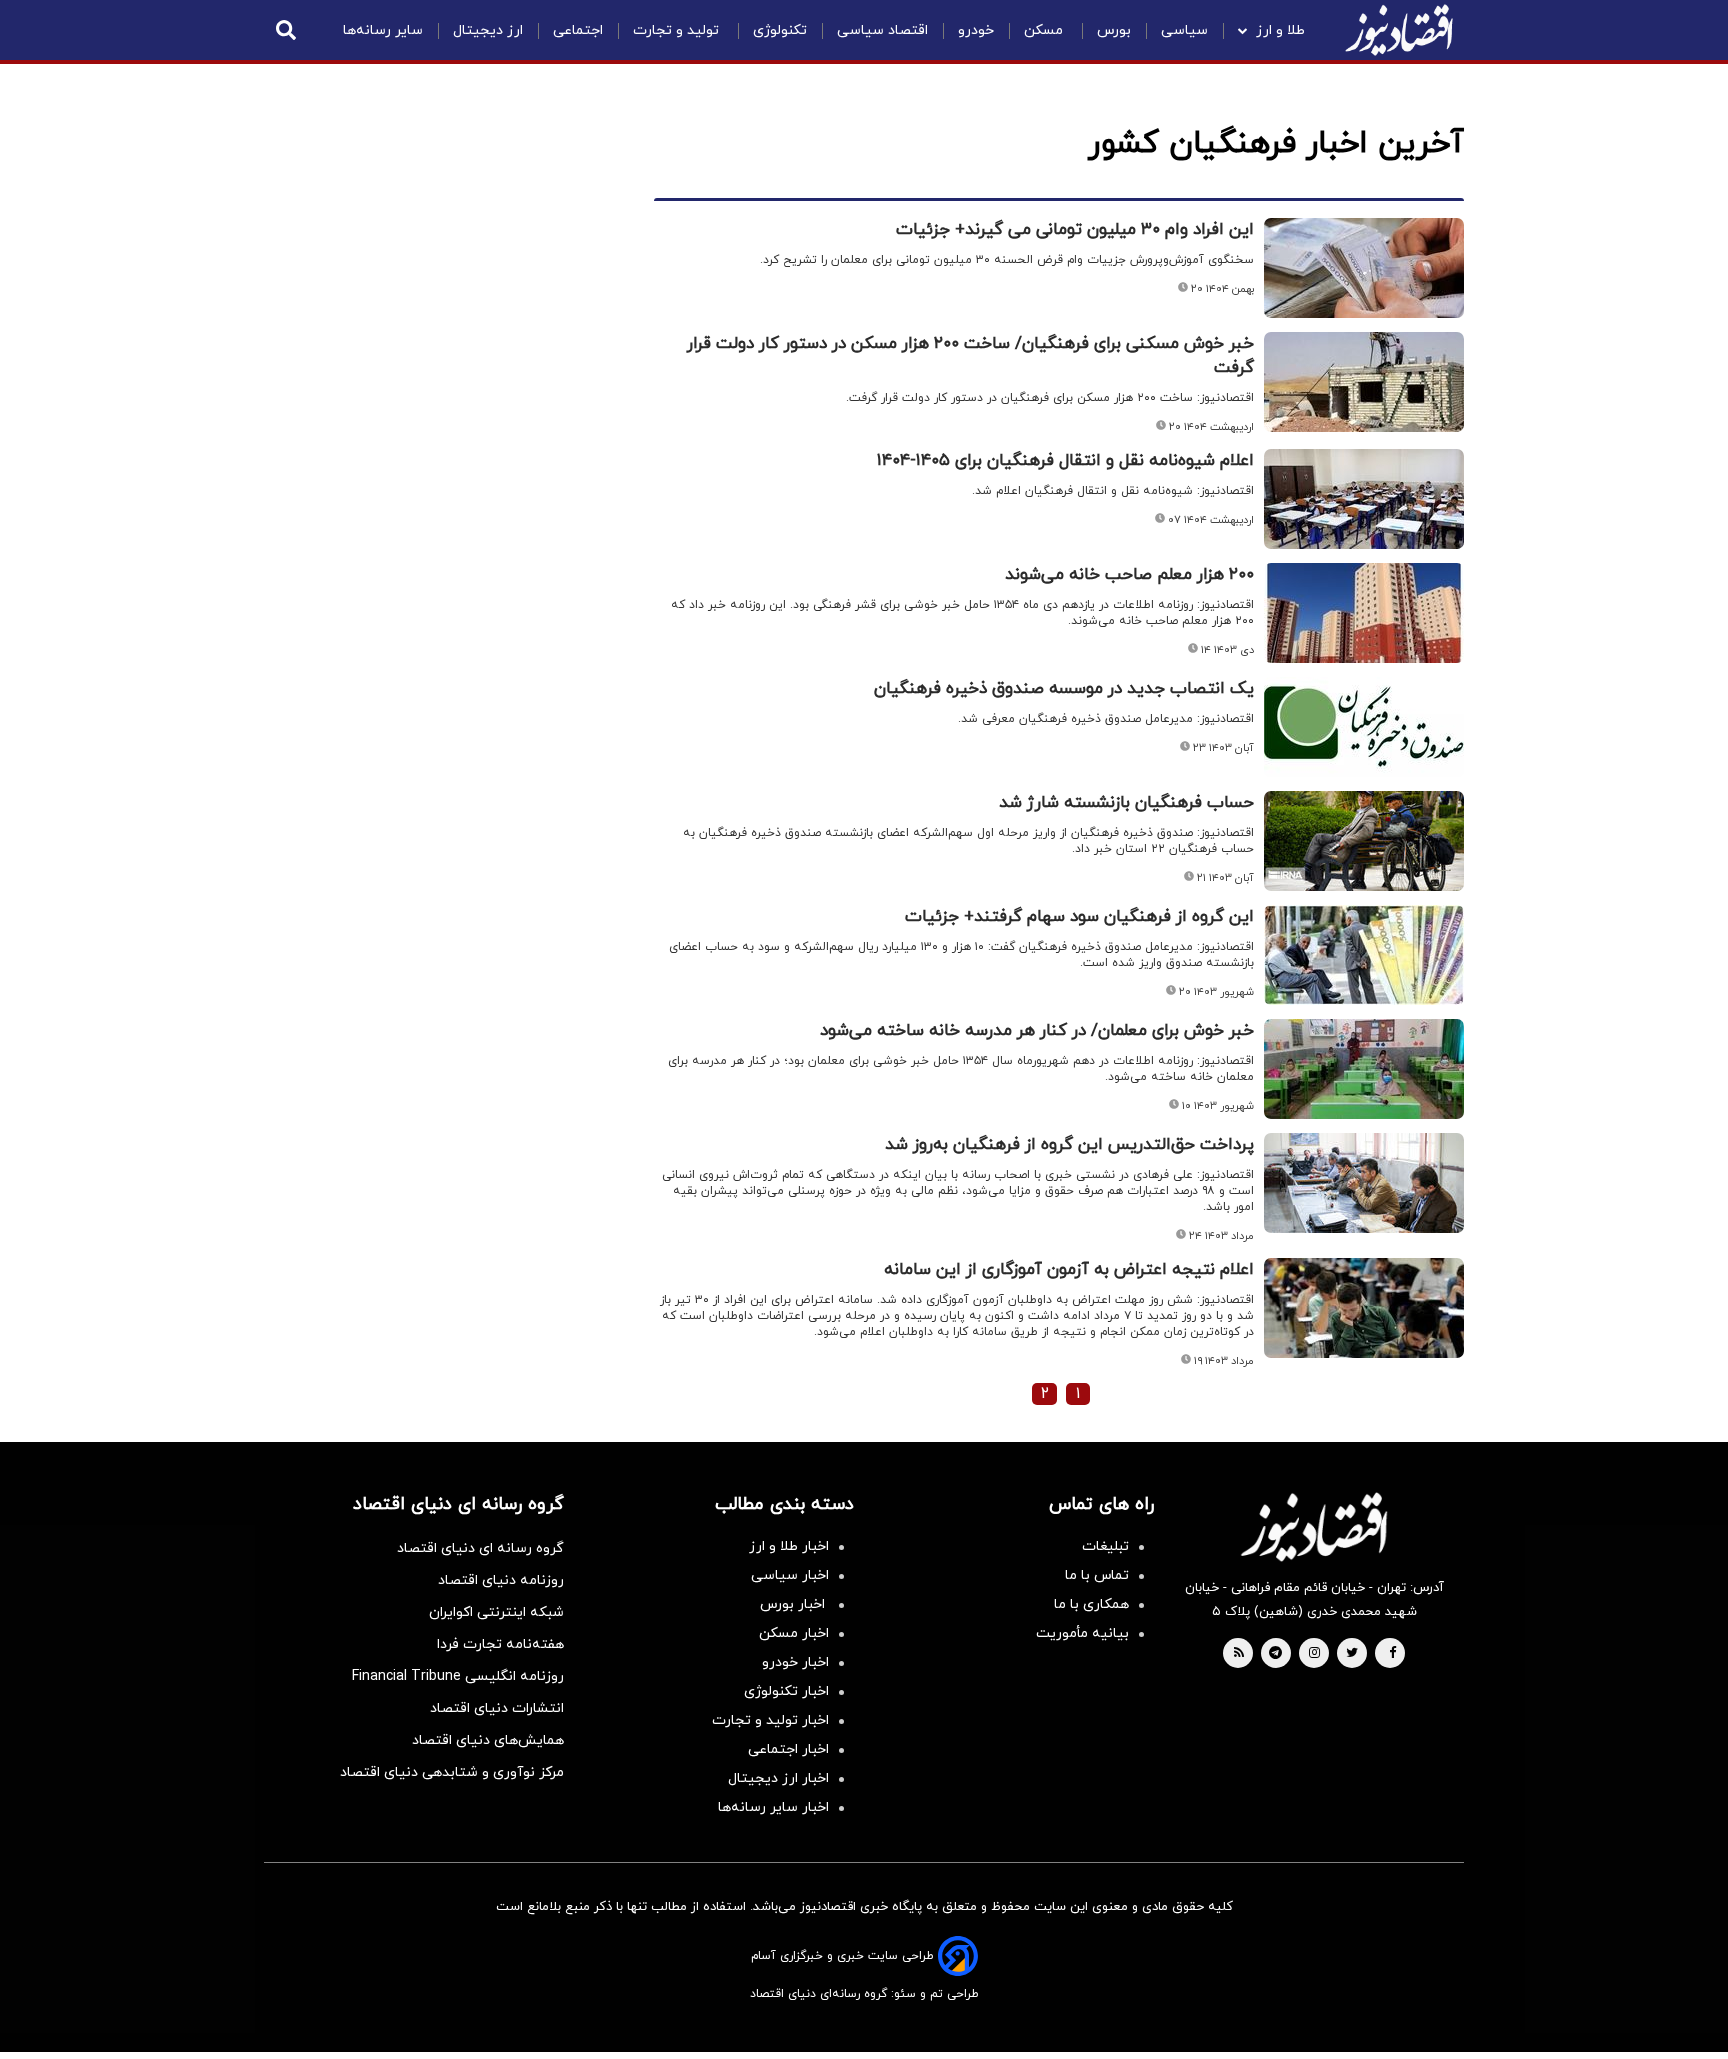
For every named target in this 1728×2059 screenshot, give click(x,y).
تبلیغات (1105, 1546)
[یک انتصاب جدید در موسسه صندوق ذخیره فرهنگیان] (1364, 727)
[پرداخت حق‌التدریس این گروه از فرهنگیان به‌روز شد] (1364, 1183)
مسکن (1045, 30)
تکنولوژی (780, 30)
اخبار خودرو (795, 1662)
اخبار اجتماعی (788, 1749)
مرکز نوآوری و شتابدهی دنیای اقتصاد (452, 1772)
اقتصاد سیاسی (882, 30)
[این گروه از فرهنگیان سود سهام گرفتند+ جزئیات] (1364, 955)
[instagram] (1314, 1654)
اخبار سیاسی (790, 1575)
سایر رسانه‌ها (383, 30)
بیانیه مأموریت (1082, 1633)
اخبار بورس (794, 1604)
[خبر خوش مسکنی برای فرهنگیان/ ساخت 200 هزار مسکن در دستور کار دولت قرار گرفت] (1364, 382)
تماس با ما (1097, 1575)
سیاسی (1184, 30)
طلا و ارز (1280, 30)
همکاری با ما (1091, 1604)
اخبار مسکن (794, 1633)
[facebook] (1392, 1654)
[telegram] (1275, 1654)
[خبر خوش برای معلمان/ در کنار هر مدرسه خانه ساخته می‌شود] (1364, 1069)
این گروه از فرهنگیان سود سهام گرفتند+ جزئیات (1079, 917)
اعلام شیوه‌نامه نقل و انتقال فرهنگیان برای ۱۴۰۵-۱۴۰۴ (1065, 461)
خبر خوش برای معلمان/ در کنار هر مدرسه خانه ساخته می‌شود (1037, 1031)
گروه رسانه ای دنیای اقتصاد (480, 1548)
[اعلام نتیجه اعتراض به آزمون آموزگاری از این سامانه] (1364, 1308)
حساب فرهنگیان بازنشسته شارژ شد (1126, 803)
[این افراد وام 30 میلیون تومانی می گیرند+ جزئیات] (1364, 268)
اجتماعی (578, 30)
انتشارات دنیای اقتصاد (497, 1708)
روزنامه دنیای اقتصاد (501, 1580)
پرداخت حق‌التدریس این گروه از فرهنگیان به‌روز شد (1069, 1145)
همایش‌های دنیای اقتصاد (488, 1740)
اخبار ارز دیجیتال (778, 1778)
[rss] (1239, 1654)
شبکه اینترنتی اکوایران (496, 1612)
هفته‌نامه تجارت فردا (500, 1644)
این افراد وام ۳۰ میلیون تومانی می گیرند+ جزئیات (1075, 230)
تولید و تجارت (678, 30)
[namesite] (1399, 30)
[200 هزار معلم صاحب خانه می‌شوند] (1364, 613)
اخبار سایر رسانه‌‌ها (773, 1807)
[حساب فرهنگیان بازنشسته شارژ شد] (1364, 841)
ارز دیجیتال (488, 30)
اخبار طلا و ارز (789, 1546)
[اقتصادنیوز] (1314, 1527)
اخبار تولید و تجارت (770, 1720)
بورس (1114, 30)
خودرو (976, 30)
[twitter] (1352, 1654)
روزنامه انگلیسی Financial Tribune (458, 1676)
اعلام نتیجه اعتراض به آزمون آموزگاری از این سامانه (1069, 1270)
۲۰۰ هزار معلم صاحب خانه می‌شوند (1129, 575)
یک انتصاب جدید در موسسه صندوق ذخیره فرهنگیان (1064, 689)
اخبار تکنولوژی (786, 1691)
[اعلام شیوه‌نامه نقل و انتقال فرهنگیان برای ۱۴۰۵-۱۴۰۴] (1364, 499)
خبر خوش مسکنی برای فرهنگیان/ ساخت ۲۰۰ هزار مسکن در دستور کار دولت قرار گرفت (970, 356)
